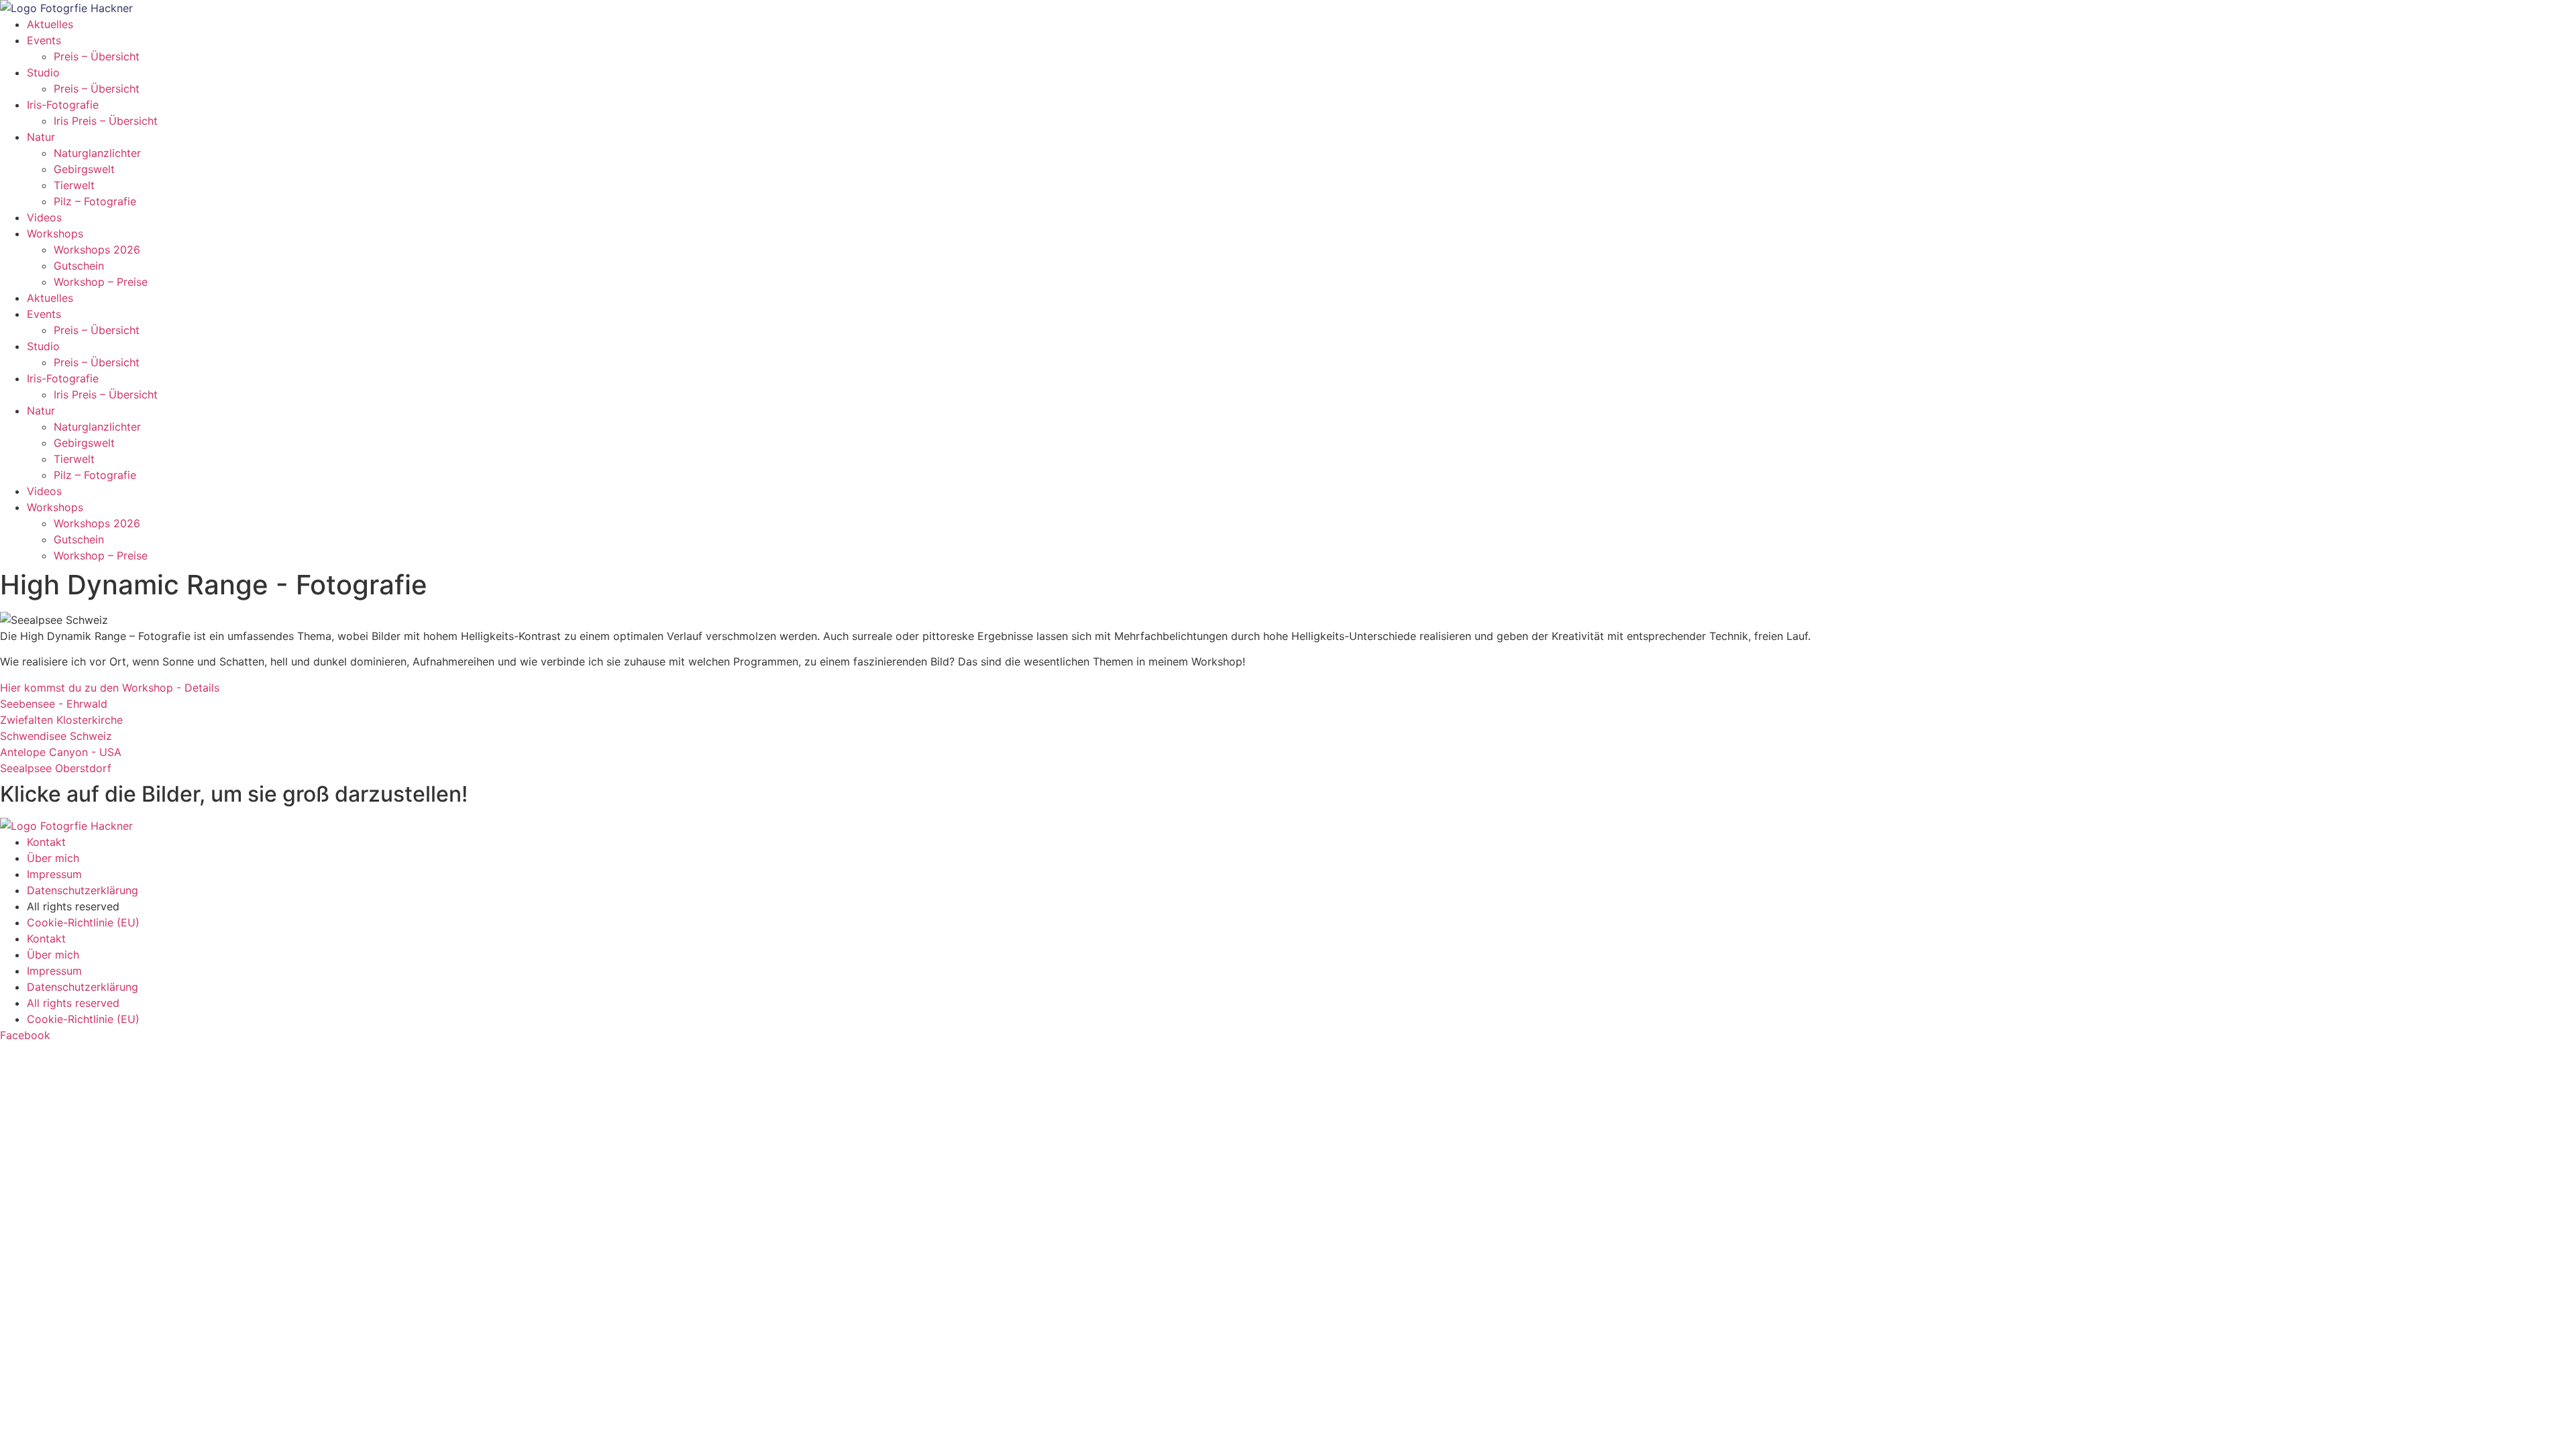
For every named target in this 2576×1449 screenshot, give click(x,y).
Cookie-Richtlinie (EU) (83, 922)
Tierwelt (74, 185)
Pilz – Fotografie (95, 201)
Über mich (53, 858)
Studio (43, 72)
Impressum (54, 874)
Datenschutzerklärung (83, 890)
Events (44, 40)
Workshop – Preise (101, 282)
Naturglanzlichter (97, 153)
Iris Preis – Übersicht (106, 121)
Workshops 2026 (97, 250)
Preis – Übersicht (97, 56)
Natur (41, 137)
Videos (44, 217)
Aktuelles (50, 24)
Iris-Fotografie (63, 105)
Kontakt (46, 842)
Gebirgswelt (84, 169)
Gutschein (79, 266)
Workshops (55, 233)
